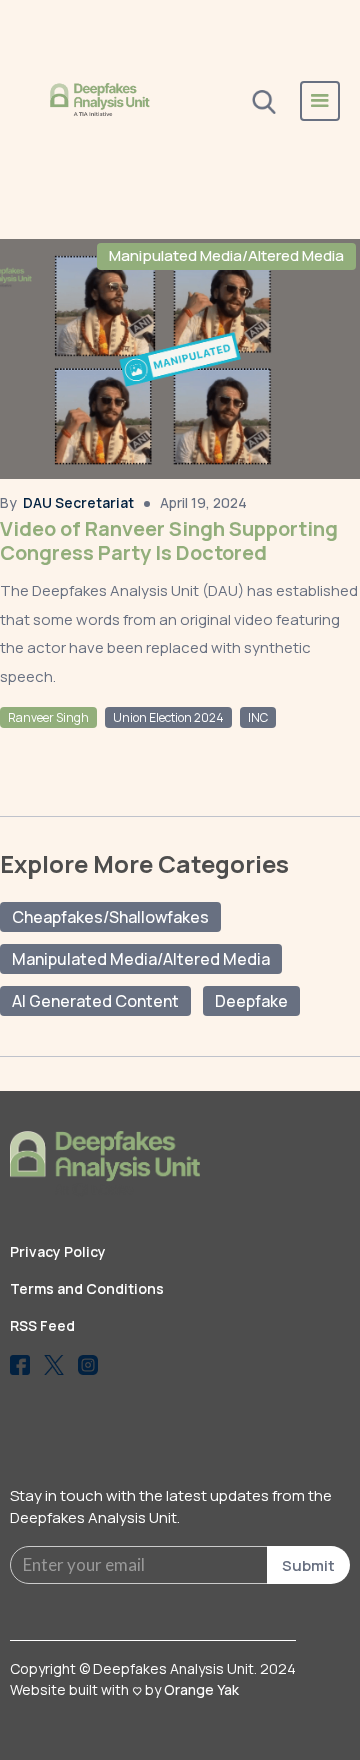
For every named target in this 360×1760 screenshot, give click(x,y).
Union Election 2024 (168, 717)
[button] (320, 101)
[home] (100, 100)
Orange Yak (201, 1689)
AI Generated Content (95, 1001)
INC (258, 717)
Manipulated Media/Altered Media (226, 255)
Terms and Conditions (87, 1288)
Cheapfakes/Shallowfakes (110, 917)
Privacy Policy (58, 1251)
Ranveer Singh (48, 717)
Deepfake (251, 1001)
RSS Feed (42, 1325)
